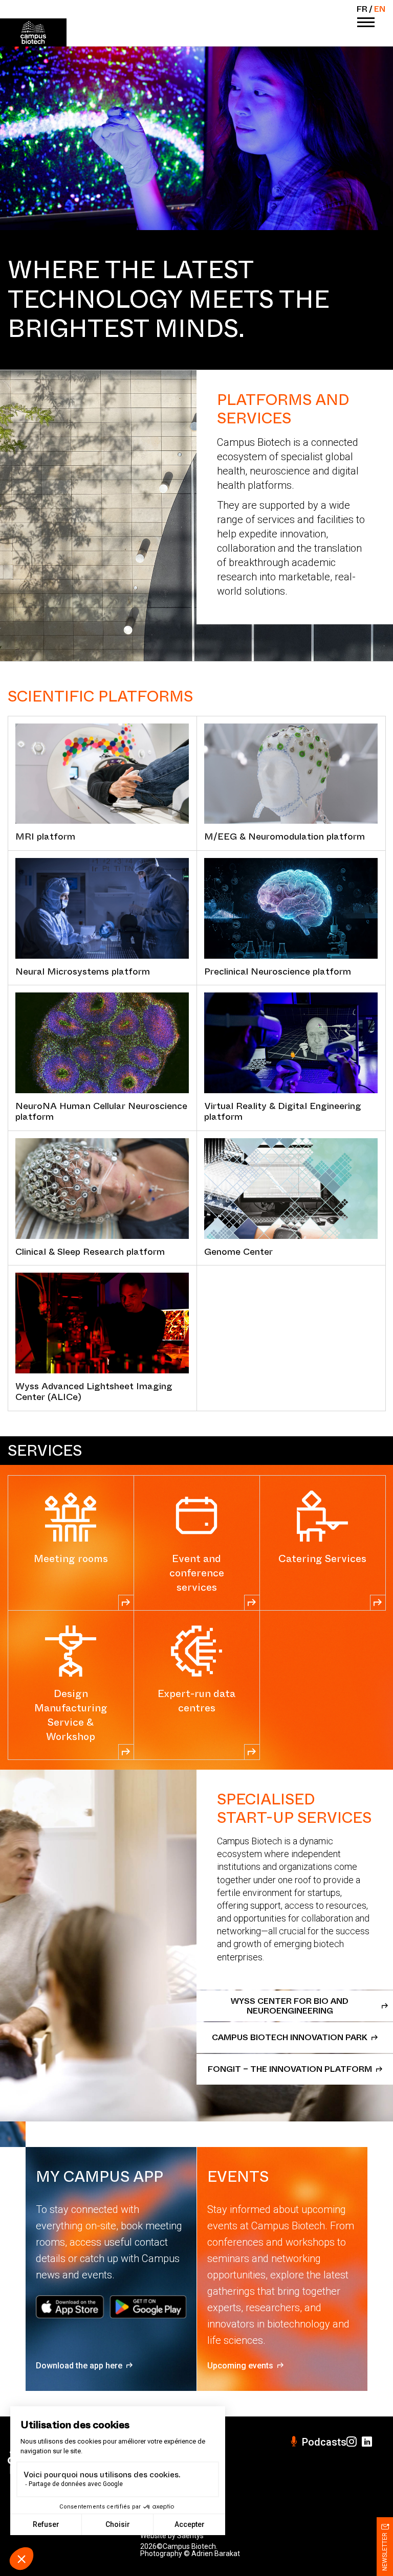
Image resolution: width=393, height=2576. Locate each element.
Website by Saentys (172, 2536)
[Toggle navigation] (366, 23)
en (380, 9)
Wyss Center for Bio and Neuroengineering (290, 2006)
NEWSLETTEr (385, 2552)
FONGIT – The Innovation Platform (290, 2069)
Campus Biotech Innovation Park (290, 2037)
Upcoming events (240, 2366)
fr (362, 9)
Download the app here (79, 2366)
